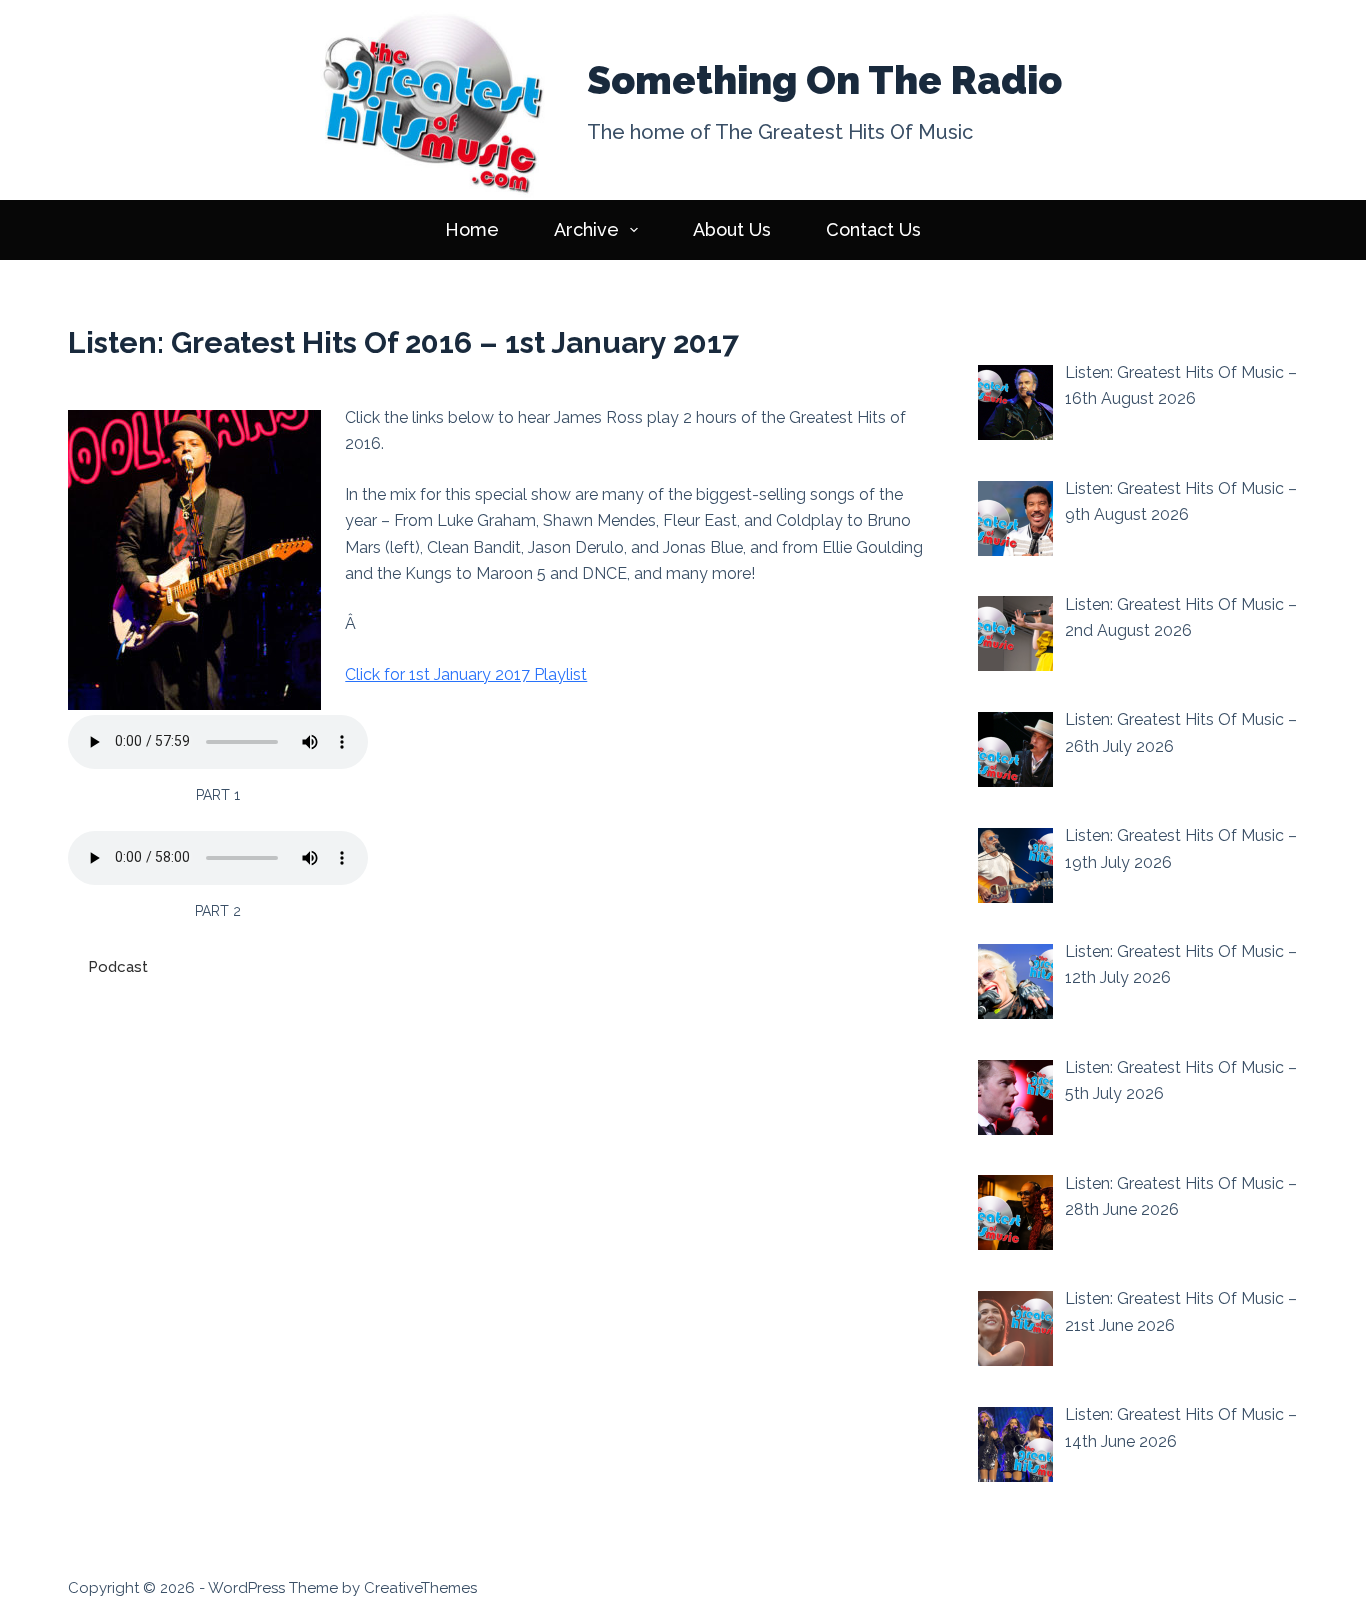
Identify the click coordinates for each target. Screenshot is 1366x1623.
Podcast (118, 967)
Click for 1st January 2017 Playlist (466, 674)
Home (472, 229)
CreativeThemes (420, 1588)
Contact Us (873, 229)
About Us (732, 229)
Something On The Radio (824, 80)
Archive (586, 229)
